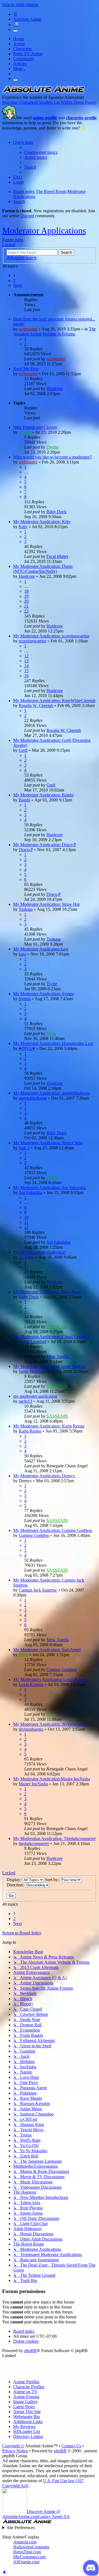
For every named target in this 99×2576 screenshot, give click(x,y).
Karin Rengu (30, 1431)
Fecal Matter (57, 556)
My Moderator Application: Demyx (44, 1476)
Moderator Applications (44, 231)
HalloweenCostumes (31, 2547)
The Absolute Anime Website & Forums (54, 331)
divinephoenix (31, 1729)
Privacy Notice (15, 2451)
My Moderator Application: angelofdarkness (52, 1093)
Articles (20, 64)
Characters (22, 49)
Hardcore (55, 389)
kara (22, 954)
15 (26, 671)
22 (26, 611)
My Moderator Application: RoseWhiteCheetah (54, 701)
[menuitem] (41, 152)
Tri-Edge (26, 1257)
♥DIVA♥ (27, 1048)
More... (20, 69)
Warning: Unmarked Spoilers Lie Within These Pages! (49, 102)
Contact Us (71, 2446)
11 (26, 1222)
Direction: (16, 1885)
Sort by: (53, 1880)
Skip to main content (20, 5)
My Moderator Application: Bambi (43, 795)
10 (26, 1217)
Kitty (23, 527)
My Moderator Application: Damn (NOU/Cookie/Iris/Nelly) (43, 569)
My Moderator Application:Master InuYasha (52, 1779)
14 (26, 666)
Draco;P (26, 850)
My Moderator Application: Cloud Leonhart (51, 1337)
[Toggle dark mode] (15, 31)
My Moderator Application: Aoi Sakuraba (49, 1188)
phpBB (31, 2351)
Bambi (24, 800)
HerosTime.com (27, 2552)
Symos (25, 999)
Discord (27, 216)
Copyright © (13, 2446)
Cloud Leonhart (32, 1342)
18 (26, 591)
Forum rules (13, 240)
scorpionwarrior (32, 641)
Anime (19, 44)
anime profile (45, 118)
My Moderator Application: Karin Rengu (49, 1426)
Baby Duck (57, 512)
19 (26, 596)
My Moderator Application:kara (41, 949)
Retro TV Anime (28, 54)
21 (26, 606)
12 (26, 656)
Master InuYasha (33, 1784)
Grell (23, 750)
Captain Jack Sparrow (38, 1590)
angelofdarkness (33, 1098)
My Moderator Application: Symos (43, 994)
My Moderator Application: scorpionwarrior (51, 636)
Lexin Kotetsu (31, 1684)
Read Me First (26, 369)
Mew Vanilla (58, 1356)
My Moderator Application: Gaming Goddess (53, 1530)
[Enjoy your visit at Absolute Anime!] (43, 92)
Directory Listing (28, 2436)
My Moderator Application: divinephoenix (50, 1724)
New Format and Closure (35, 427)
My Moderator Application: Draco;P (45, 845)
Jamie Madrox (31, 1371)
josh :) (24, 1148)
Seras (51, 1033)
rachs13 (25, 1401)
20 (26, 601)
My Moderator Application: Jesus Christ (48, 1143)
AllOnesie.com (26, 2562)
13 (26, 661)
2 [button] (14, 280)
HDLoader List (27, 2431)
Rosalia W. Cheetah (36, 705)
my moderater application (35, 1396)
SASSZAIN (57, 1327)
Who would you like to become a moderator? (52, 457)
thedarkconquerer (34, 1843)
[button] (17, 285)
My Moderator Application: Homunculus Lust (53, 1043)
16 (26, 676)
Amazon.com (25, 2542)
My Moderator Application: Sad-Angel (47, 1650)
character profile (81, 118)
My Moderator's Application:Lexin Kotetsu (51, 1679)
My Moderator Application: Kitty (42, 522)
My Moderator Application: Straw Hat (46, 904)
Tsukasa (26, 909)
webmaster (28, 329)
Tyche (52, 984)
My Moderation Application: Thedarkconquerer (54, 1838)
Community (24, 59)
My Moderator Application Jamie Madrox (49, 1366)
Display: (14, 1880)
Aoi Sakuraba (30, 1192)
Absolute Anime (27, 19)
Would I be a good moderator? (40, 1252)
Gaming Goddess (34, 1535)
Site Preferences (21, 2528)
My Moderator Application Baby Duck (47, 1292)
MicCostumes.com (29, 2557)
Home (19, 39)
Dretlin (25, 432)
